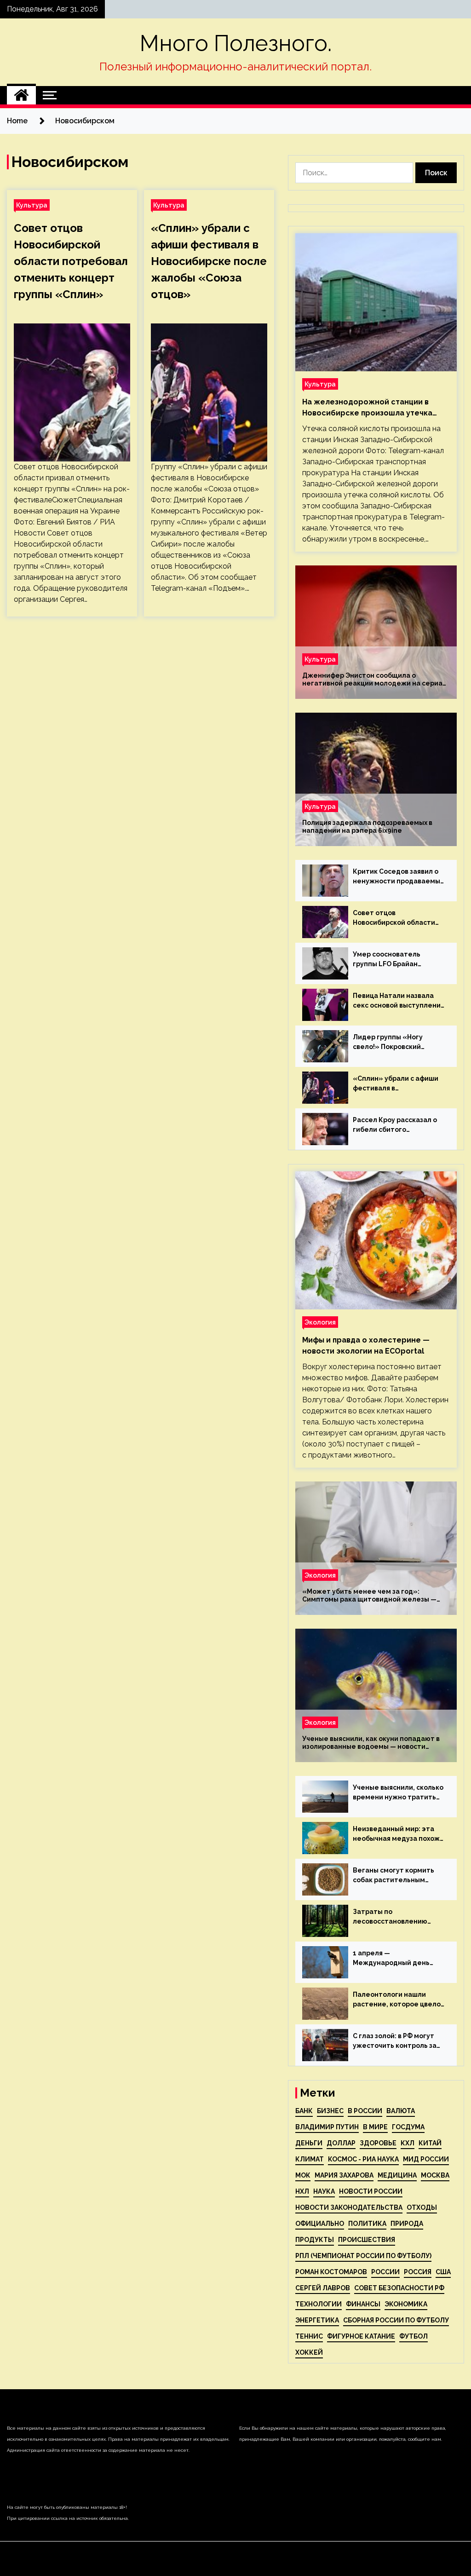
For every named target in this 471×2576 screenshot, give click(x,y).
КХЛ (408, 2143)
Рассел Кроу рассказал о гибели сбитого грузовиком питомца (395, 1125)
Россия (418, 2272)
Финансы (363, 2304)
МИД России (426, 2159)
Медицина (397, 2175)
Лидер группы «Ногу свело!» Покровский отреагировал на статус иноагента (394, 1043)
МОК (303, 2175)
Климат (310, 2159)
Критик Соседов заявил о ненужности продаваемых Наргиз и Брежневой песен (399, 877)
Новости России (371, 2191)
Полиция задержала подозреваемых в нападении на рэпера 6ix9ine (367, 827)
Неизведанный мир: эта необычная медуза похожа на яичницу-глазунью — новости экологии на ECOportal (398, 1834)
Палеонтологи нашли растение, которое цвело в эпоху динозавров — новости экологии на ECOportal (397, 2000)
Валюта (401, 2111)
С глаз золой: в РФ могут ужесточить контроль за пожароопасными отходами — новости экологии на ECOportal (395, 2041)
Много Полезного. (236, 43)
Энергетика (317, 2320)
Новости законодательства (349, 2207)
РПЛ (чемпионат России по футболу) (363, 2256)
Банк (304, 2111)
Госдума (408, 2127)
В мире (375, 2127)
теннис (309, 2336)
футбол (414, 2336)
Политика (367, 2224)
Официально (320, 2224)
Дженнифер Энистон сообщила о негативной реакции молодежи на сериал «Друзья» (374, 680)
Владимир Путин (327, 2127)
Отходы (422, 2207)
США (443, 2272)
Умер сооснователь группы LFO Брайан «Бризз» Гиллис (387, 960)
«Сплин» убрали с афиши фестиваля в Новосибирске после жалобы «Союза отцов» (209, 261)
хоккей (309, 2352)
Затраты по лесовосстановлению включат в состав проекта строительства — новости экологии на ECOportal (397, 1917)
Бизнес (330, 2111)
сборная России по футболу (396, 2320)
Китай (430, 2143)
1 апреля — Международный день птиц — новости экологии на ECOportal (396, 1959)
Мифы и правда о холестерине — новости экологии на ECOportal (366, 1346)
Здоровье (378, 2143)
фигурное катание (361, 2336)
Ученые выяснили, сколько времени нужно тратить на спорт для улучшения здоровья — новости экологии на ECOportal (398, 1793)
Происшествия (367, 2240)
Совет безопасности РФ (399, 2288)
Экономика (406, 2304)
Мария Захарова (344, 2175)
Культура (32, 205)
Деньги (309, 2143)
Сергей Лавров (323, 2288)
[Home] (21, 95)
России (385, 2272)
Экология (320, 1322)
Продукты (315, 2240)
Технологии (319, 2304)
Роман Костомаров (331, 2272)
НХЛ (302, 2191)
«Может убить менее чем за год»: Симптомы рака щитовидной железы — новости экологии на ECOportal (369, 1596)
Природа (407, 2224)
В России (365, 2111)
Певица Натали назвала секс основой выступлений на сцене (399, 1001)
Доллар (341, 2143)
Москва (435, 2175)
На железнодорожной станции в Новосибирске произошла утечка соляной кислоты (367, 408)
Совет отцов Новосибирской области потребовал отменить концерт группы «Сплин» (71, 261)
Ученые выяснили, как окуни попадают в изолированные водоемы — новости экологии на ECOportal (371, 1743)
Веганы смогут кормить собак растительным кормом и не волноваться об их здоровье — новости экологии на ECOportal (396, 1876)
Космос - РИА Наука (363, 2159)
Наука (324, 2191)
